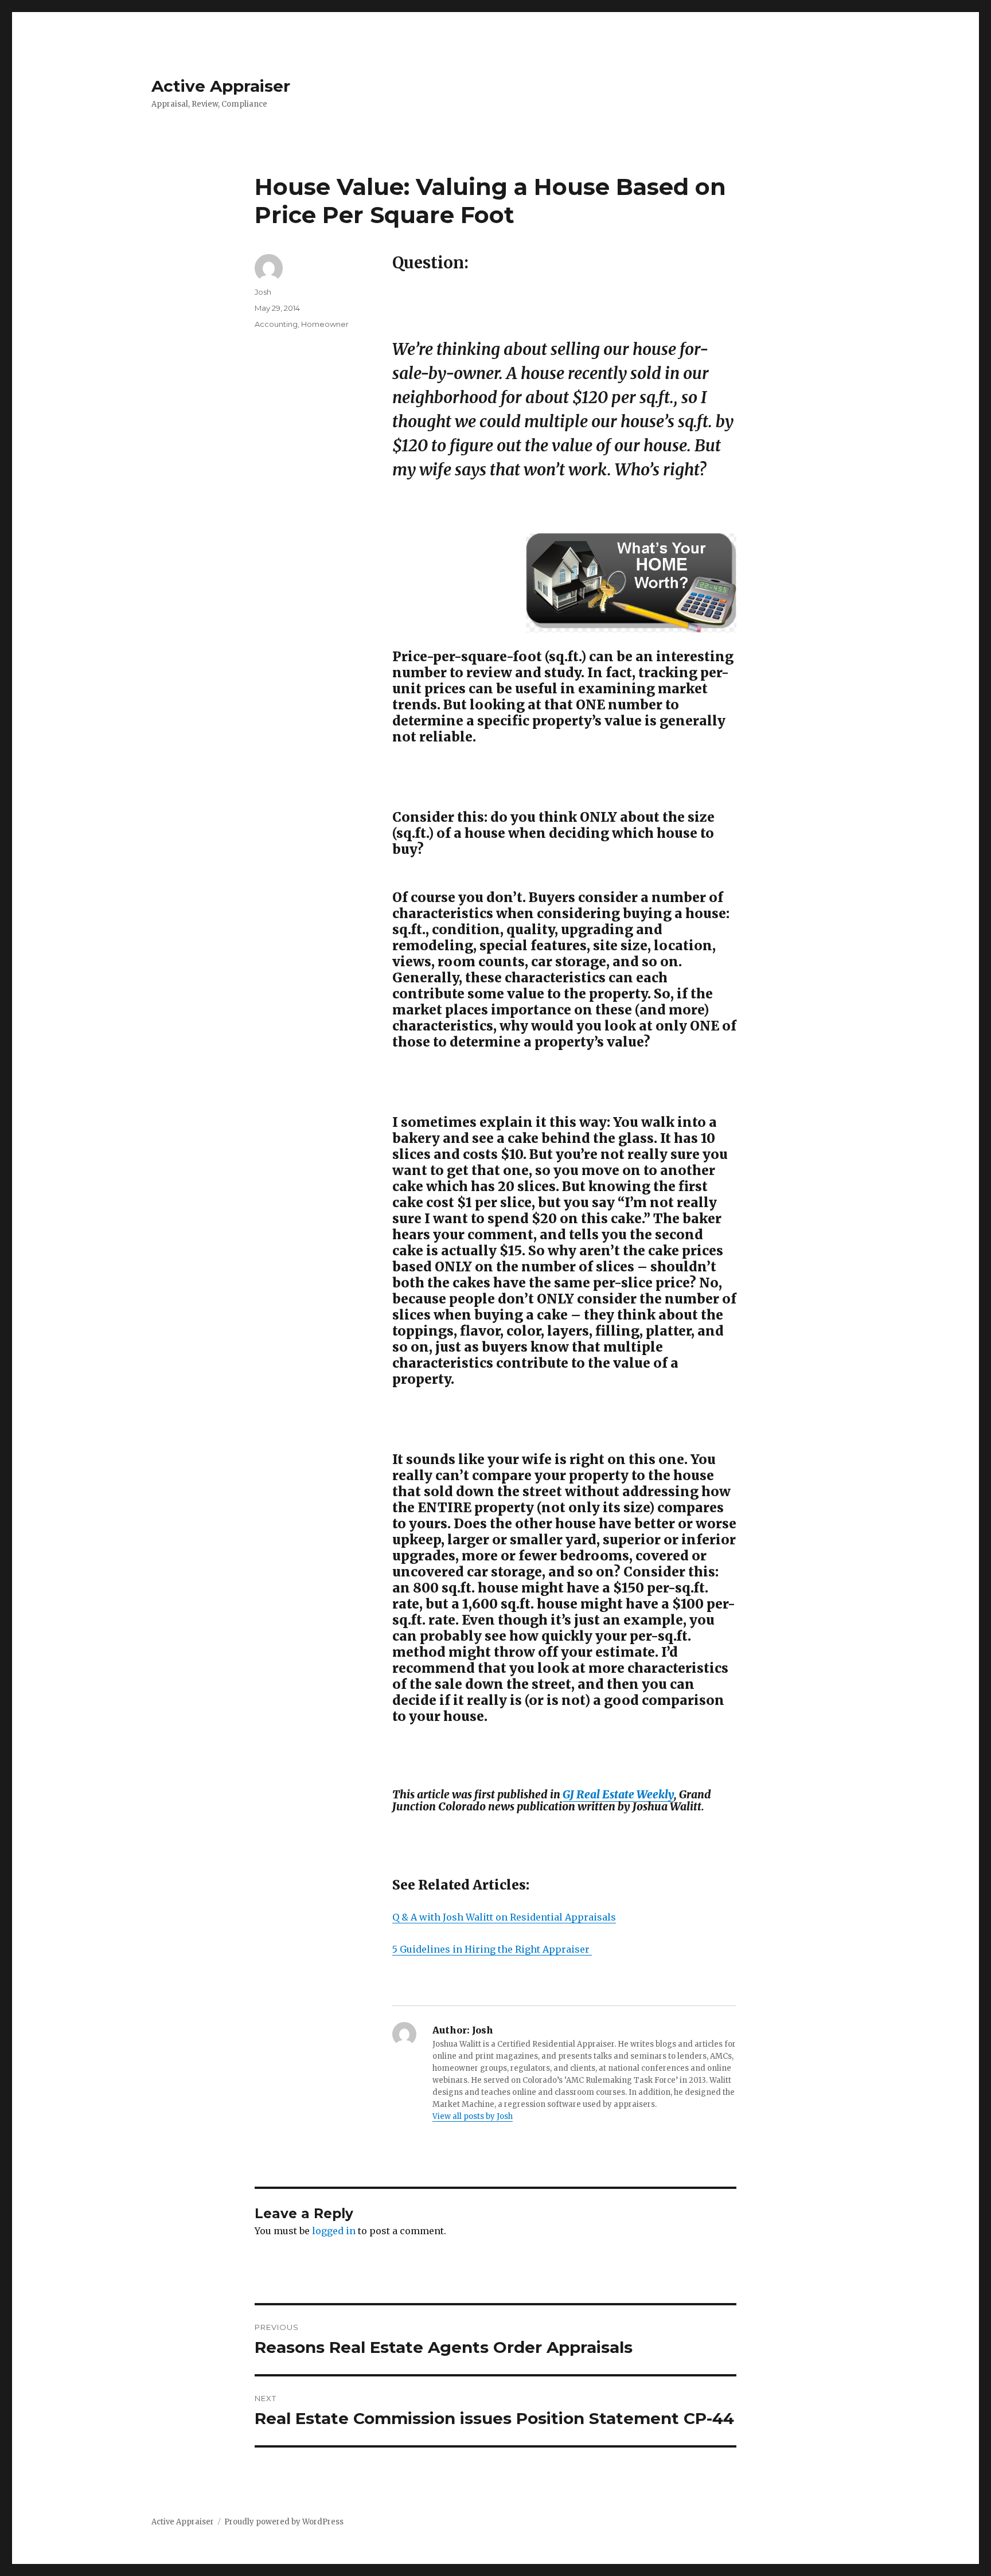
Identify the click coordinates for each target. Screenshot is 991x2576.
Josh (263, 292)
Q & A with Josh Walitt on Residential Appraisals (504, 1917)
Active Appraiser (221, 86)
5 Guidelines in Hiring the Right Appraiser (492, 1949)
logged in (334, 2231)
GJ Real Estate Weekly (618, 1794)
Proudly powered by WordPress (284, 2522)
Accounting (276, 324)
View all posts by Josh (473, 2116)
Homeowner (325, 324)
